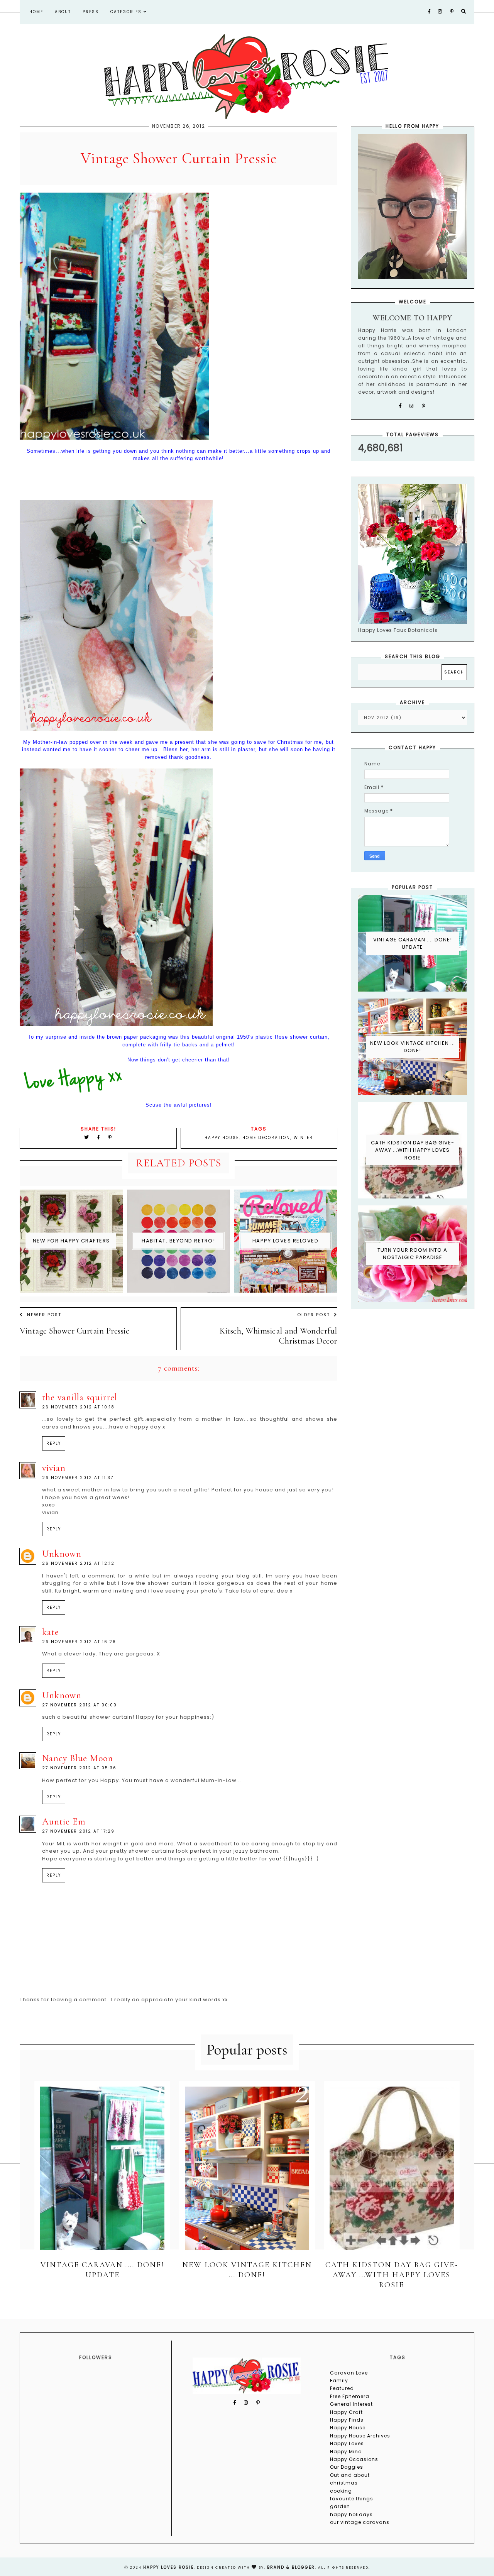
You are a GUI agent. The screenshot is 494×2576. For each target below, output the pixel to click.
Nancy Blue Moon (78, 1758)
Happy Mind (346, 2452)
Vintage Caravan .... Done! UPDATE (413, 944)
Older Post (314, 1315)
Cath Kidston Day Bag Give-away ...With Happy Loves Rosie (413, 1150)
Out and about (350, 2475)
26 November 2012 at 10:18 (78, 1407)
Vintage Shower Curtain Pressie (74, 1331)
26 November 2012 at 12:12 (78, 1563)
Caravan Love (349, 2373)
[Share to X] (87, 1137)
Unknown (62, 1554)
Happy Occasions (354, 2459)
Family (339, 2381)
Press (91, 12)
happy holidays (351, 2514)
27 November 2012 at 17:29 (78, 1831)
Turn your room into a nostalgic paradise (412, 1254)
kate (51, 1632)
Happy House (222, 1138)
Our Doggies (347, 2467)
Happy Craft (346, 2412)
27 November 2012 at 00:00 (80, 1705)
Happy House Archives (360, 2436)
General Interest (351, 2404)
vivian (54, 1468)
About (63, 12)
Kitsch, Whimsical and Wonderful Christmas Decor (278, 1336)
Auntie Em (64, 1822)
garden (340, 2506)
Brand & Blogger (291, 2567)
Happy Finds (347, 2420)
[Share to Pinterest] (110, 1137)
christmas (344, 2483)
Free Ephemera (350, 2396)
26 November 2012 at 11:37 (78, 1478)
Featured (342, 2388)
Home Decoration (266, 1138)
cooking (341, 2491)
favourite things (352, 2499)
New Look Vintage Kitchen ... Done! (413, 1047)
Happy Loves (347, 2443)
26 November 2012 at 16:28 (79, 1642)
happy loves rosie (168, 2567)
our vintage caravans (360, 2522)
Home (36, 12)
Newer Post (44, 1315)
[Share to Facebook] (100, 1137)
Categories (127, 12)
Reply (54, 1443)
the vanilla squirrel (80, 1397)
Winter (303, 1138)
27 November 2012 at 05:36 (79, 1768)
